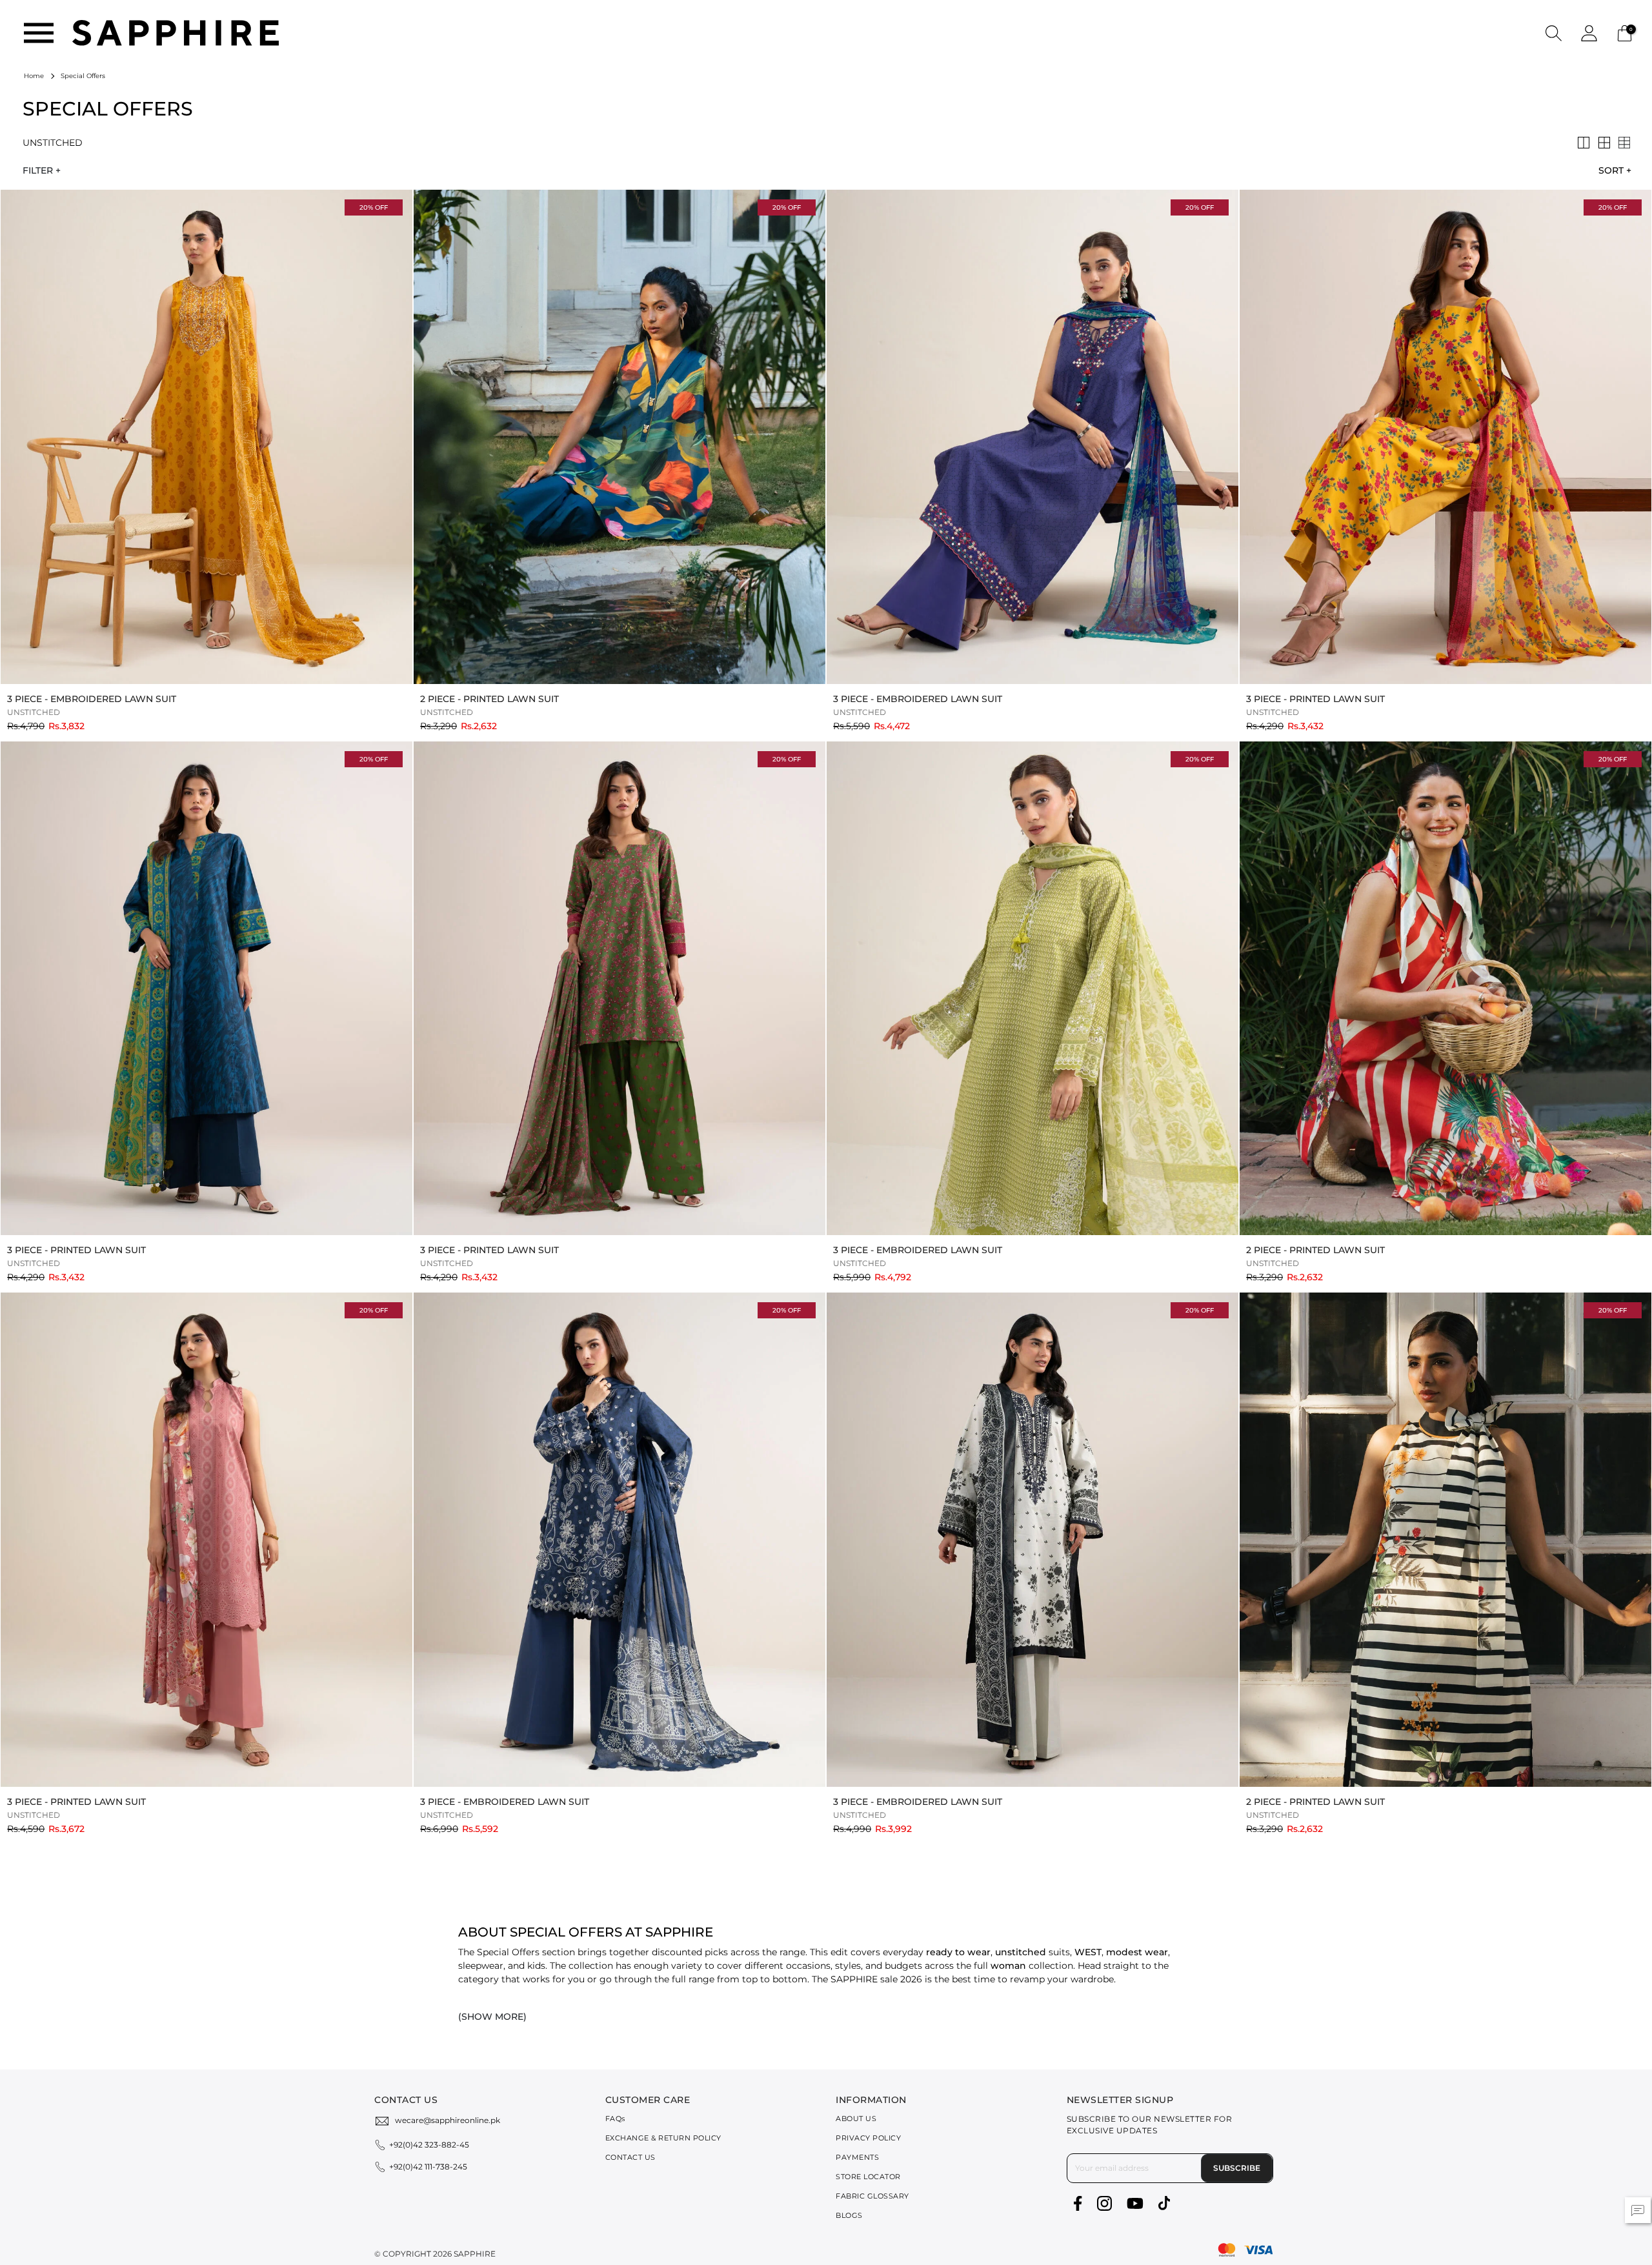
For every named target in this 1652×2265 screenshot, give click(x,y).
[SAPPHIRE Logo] (176, 32)
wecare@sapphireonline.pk (448, 2120)
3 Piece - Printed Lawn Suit (1315, 699)
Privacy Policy (868, 2138)
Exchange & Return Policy (663, 2138)
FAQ (615, 2119)
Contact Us (630, 2157)
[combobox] (1611, 170)
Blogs (849, 2215)
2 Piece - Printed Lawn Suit (489, 699)
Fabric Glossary (872, 2196)
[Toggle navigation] (39, 33)
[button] (1554, 33)
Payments (857, 2157)
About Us (856, 2119)
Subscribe (1237, 2168)
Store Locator (868, 2177)
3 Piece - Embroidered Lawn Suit (92, 699)
